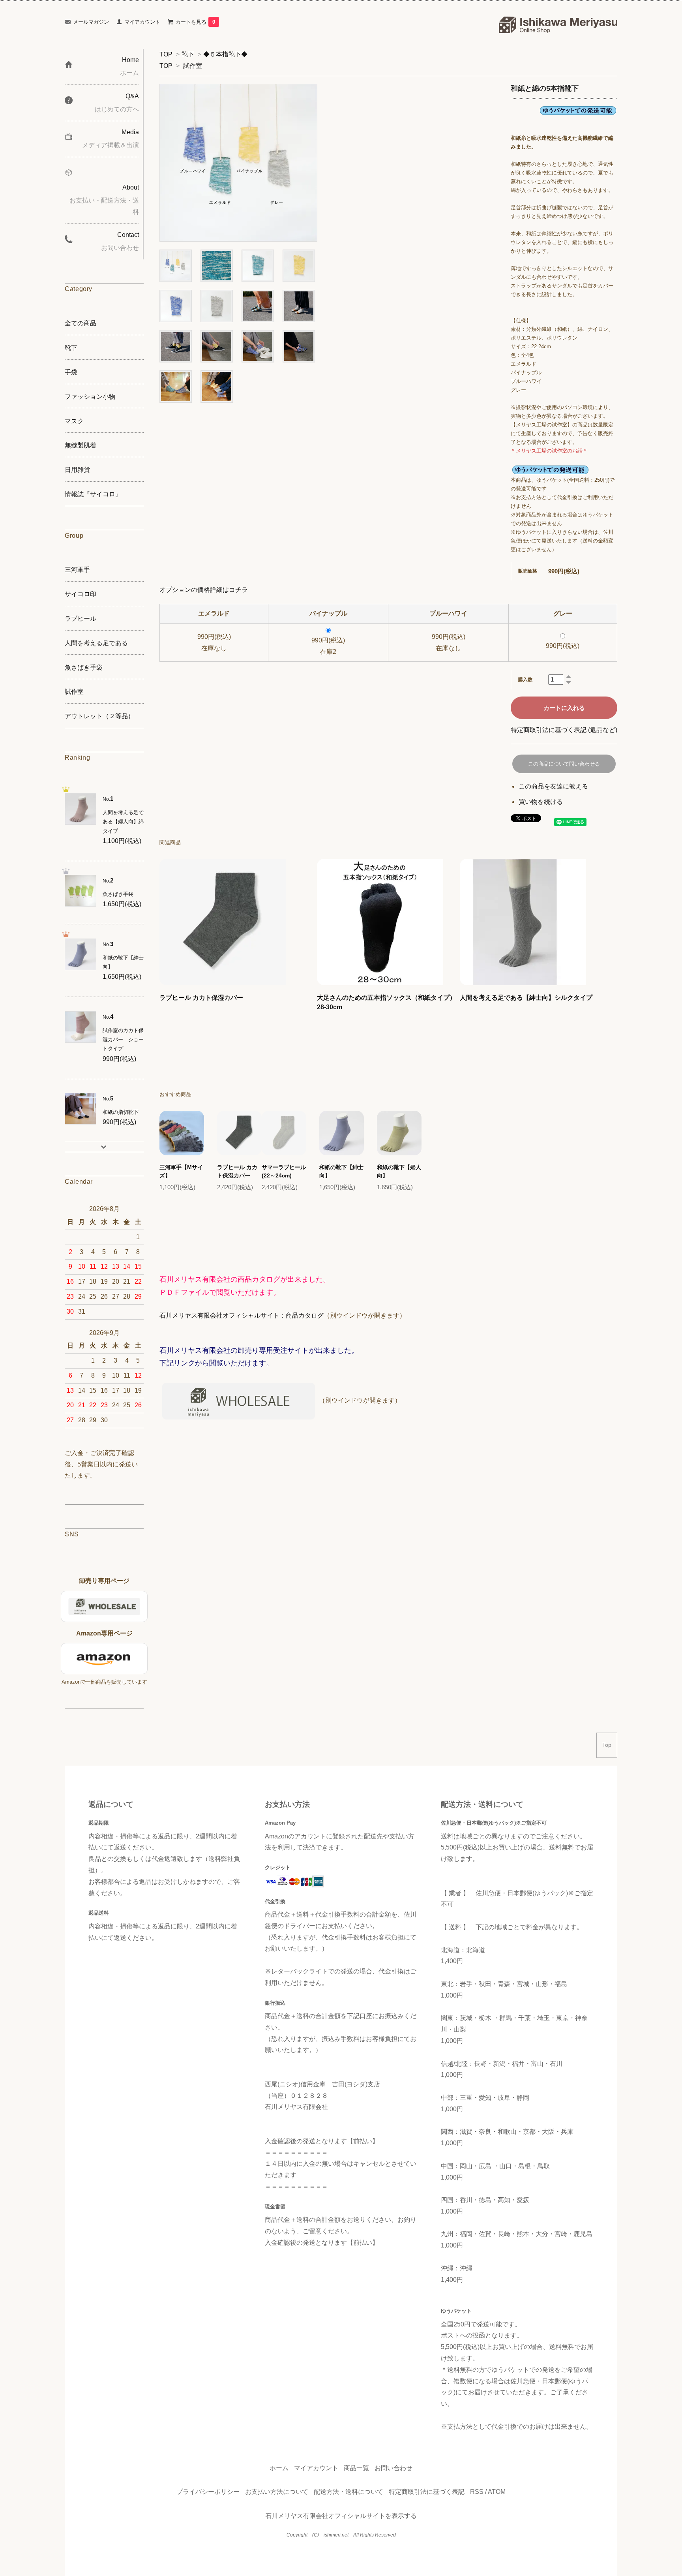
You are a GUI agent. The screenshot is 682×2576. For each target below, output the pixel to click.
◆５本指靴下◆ (225, 54)
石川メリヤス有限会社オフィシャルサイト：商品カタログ (242, 1315)
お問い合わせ (393, 2468)
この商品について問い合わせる (564, 764)
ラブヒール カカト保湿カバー (201, 998)
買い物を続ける (541, 802)
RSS (477, 2492)
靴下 (188, 54)
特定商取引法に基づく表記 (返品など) (564, 730)
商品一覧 (356, 2468)
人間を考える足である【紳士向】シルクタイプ (526, 998)
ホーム (279, 2468)
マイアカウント (142, 22)
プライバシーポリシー (208, 2492)
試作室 (193, 66)
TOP (166, 54)
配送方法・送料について (348, 2492)
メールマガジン (91, 22)
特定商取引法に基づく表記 (427, 2492)
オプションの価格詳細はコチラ (204, 590)
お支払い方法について (277, 2492)
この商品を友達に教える (553, 786)
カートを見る (195, 22)
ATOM (497, 2492)
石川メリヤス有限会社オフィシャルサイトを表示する (341, 2516)
